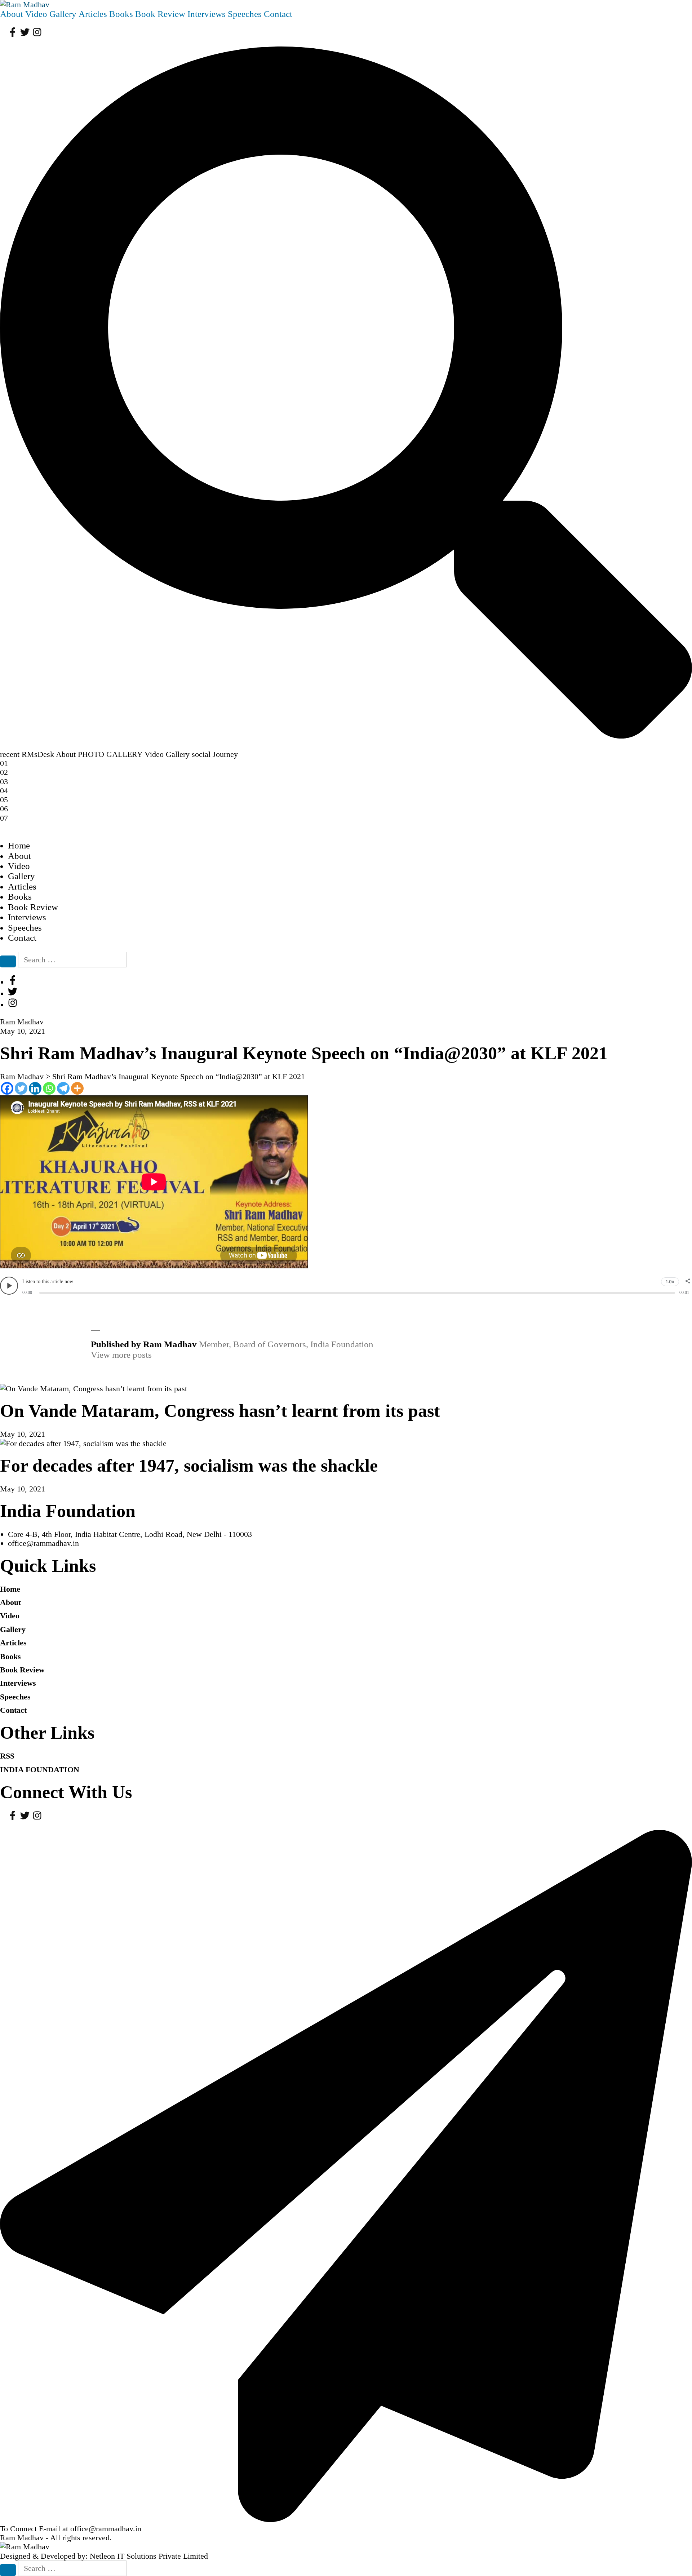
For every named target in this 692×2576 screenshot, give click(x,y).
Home (19, 845)
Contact (278, 14)
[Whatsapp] (49, 1088)
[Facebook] (7, 1088)
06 (4, 809)
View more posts (121, 1355)
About (12, 14)
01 (4, 763)
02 (4, 772)
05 (4, 800)
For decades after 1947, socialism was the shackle (189, 1466)
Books (121, 14)
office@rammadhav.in (43, 1543)
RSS (7, 1756)
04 (4, 791)
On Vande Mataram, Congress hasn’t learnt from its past (220, 1411)
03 (4, 782)
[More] (77, 1088)
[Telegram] (63, 1088)
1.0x (670, 1282)
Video (36, 14)
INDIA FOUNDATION (40, 1770)
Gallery (63, 14)
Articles (93, 14)
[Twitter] (21, 1088)
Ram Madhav (22, 2538)
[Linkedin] (35, 1088)
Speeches (245, 14)
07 (4, 818)
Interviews (207, 14)
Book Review (160, 14)
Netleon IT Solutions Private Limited (149, 2556)
